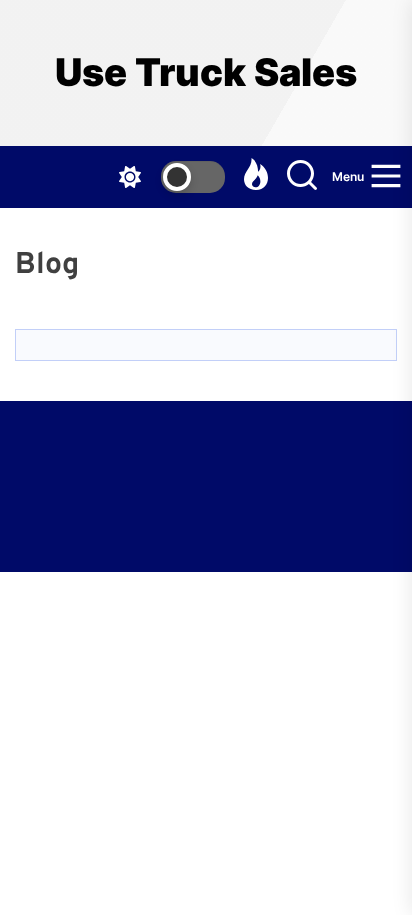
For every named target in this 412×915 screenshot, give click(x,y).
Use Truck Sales (206, 72)
